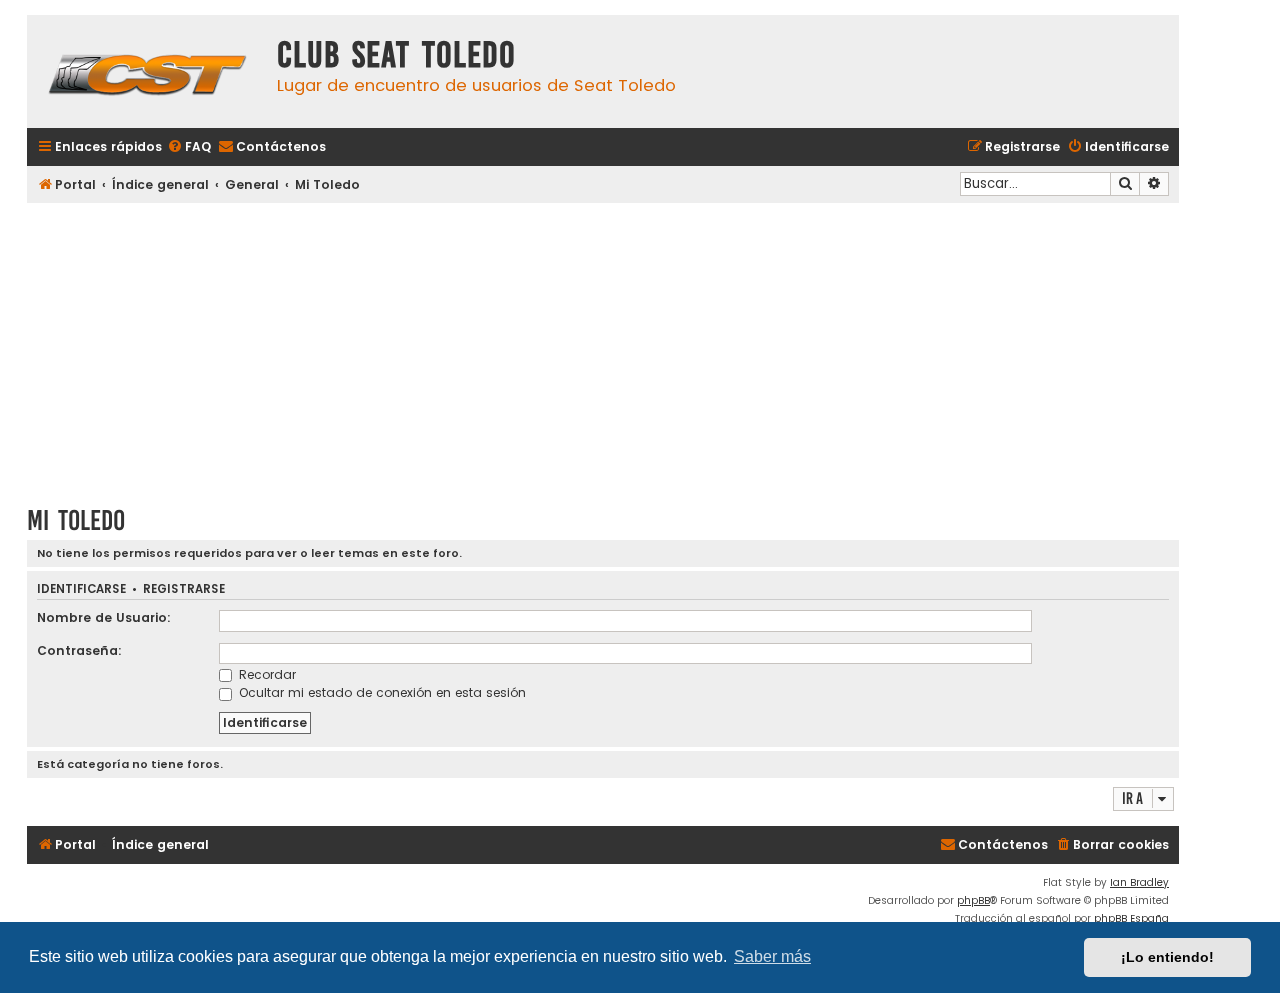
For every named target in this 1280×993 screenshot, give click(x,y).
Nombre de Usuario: (104, 617)
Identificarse (81, 589)
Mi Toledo (76, 520)
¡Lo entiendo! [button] (1167, 957)
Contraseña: (79, 650)
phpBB (973, 900)
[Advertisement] (603, 347)
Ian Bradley (1139, 882)
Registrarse (184, 589)
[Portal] (147, 71)
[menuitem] (189, 147)
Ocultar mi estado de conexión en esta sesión (380, 692)
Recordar (265, 674)
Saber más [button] (772, 956)
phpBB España (1131, 918)
